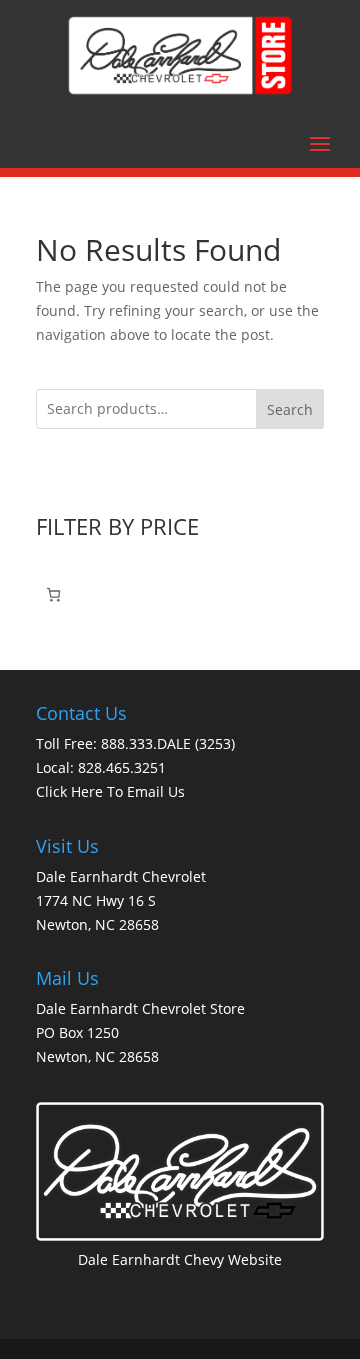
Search (290, 409)
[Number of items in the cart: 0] (53, 594)
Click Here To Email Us (110, 791)
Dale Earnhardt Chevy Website (180, 1259)
